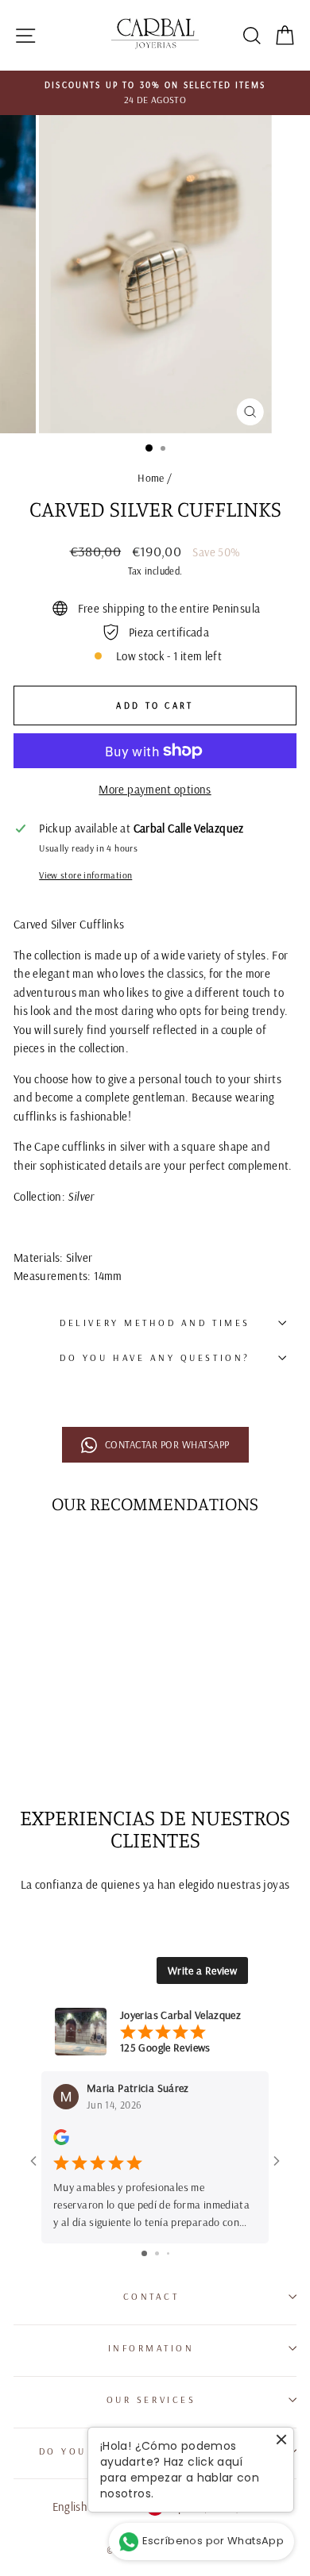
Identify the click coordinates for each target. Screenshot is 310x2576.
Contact (151, 2296)
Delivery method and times (155, 1323)
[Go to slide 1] (144, 2253)
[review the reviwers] (61, 2142)
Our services (151, 2399)
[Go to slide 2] (157, 2253)
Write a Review (202, 1970)
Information (151, 2348)
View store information (85, 875)
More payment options (155, 789)
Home (151, 477)
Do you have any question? (155, 1357)
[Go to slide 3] (168, 2253)
